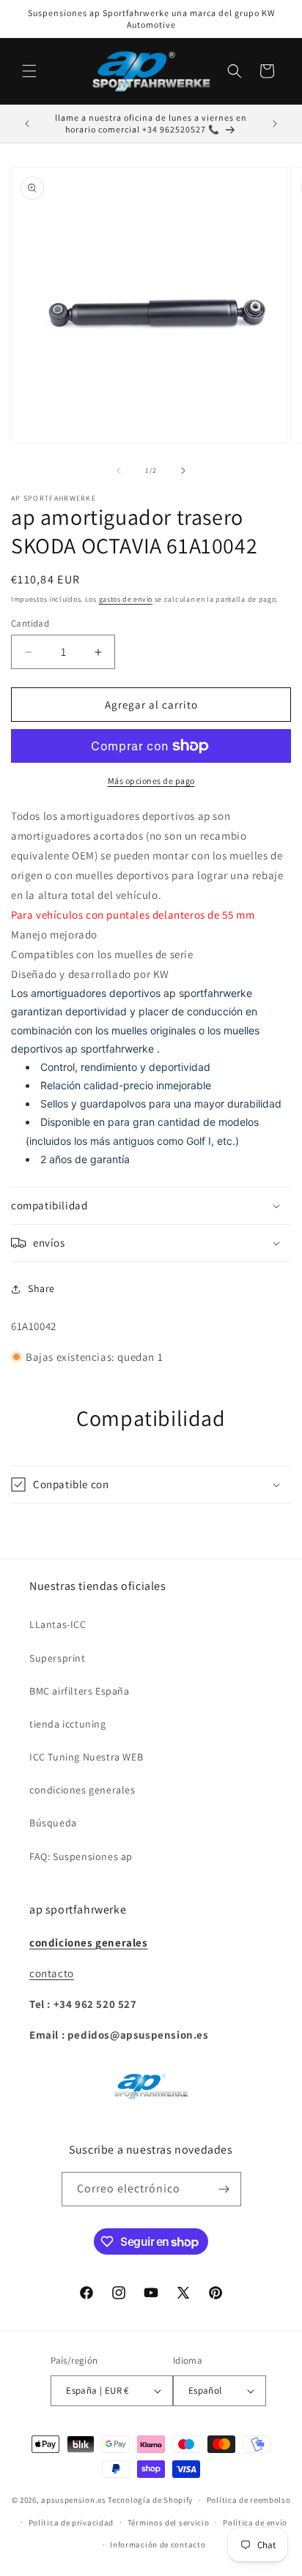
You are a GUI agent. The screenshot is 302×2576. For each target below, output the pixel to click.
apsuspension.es (74, 2500)
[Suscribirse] (224, 2189)
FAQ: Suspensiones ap (81, 1856)
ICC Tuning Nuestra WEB (86, 1757)
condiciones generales (82, 1790)
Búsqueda (53, 1823)
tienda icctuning (68, 1724)
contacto (52, 1973)
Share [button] (41, 1288)
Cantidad (30, 623)
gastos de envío (126, 599)
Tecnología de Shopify (150, 2500)
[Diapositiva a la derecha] (183, 471)
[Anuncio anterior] (27, 124)
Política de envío (255, 2523)
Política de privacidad (71, 2523)
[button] (29, 71)
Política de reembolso (249, 2500)
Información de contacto (158, 2545)
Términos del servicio (169, 2523)
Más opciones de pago (151, 781)
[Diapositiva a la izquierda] (119, 471)
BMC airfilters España (80, 1691)
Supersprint (58, 1658)
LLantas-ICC (58, 1624)
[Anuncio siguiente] (275, 124)
